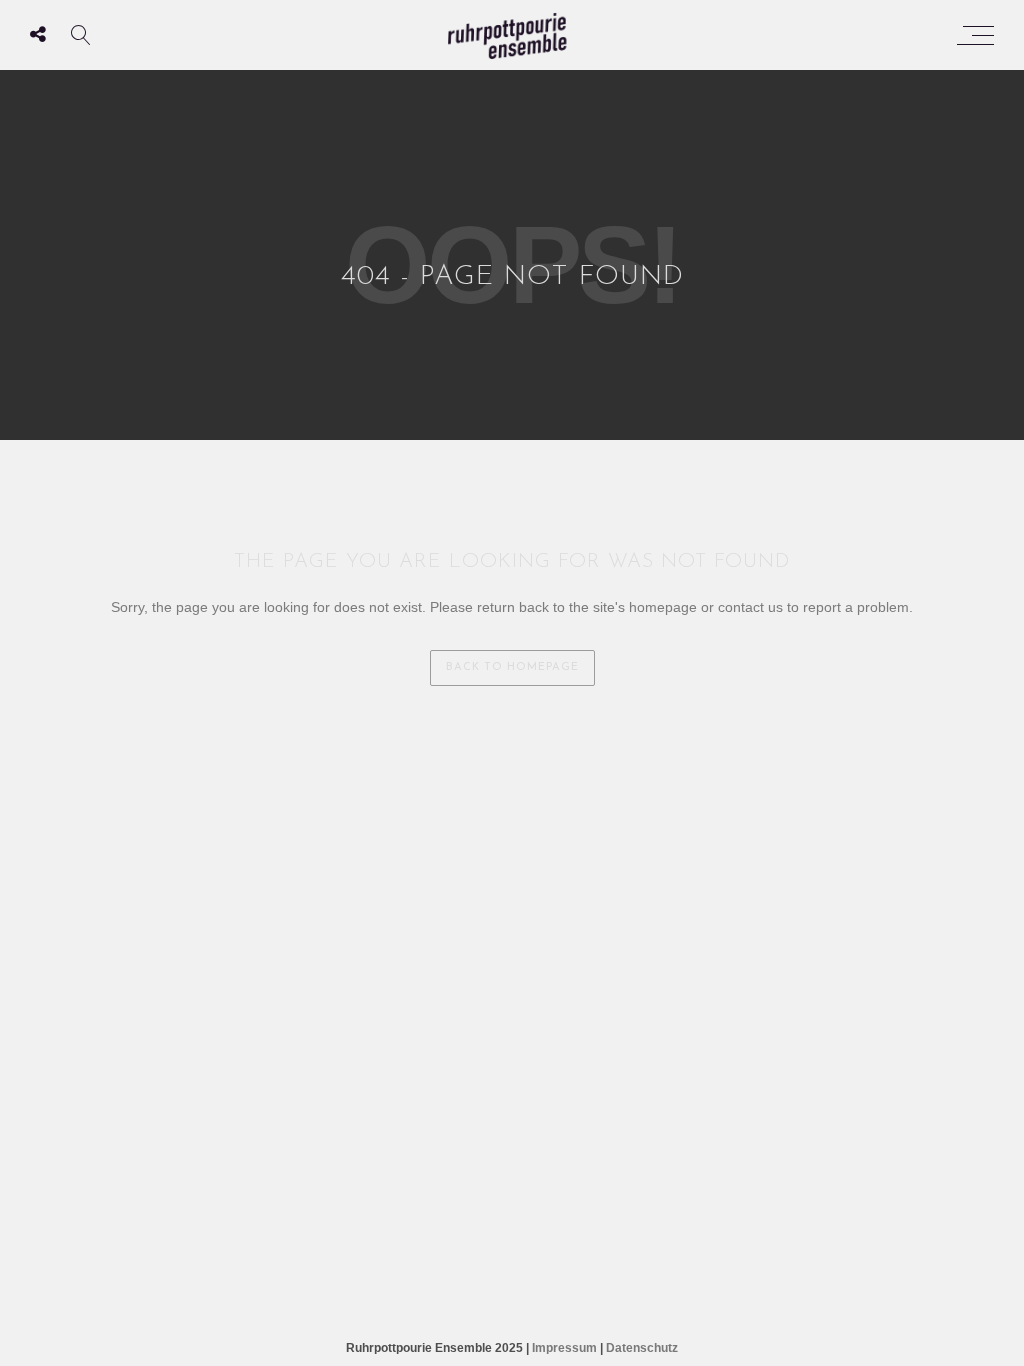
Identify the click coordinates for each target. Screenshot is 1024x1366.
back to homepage (512, 667)
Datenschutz (642, 1348)
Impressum (564, 1348)
